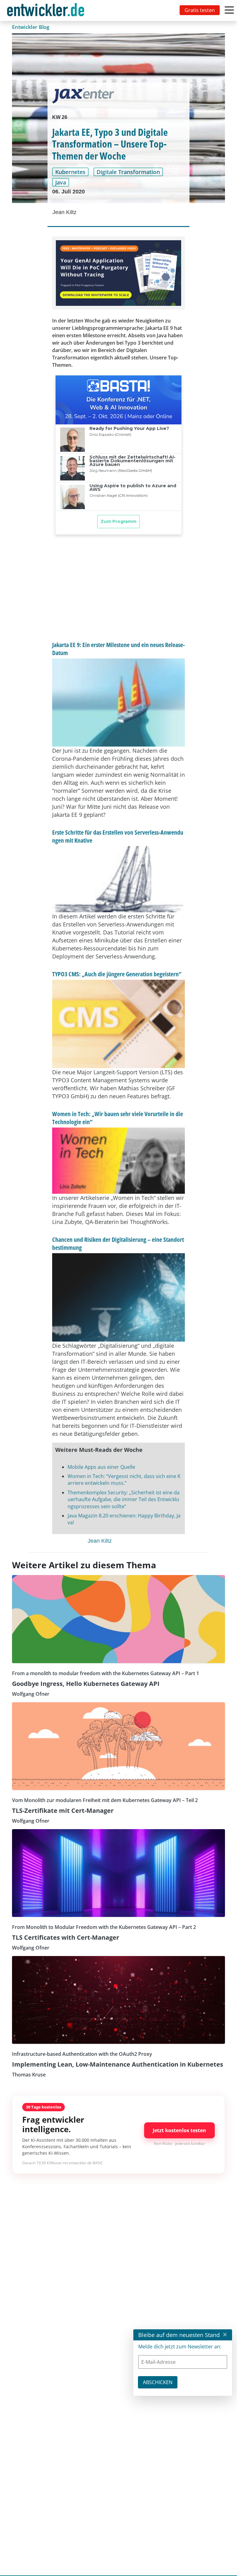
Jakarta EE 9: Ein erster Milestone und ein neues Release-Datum (118, 649)
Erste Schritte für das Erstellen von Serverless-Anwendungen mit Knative (118, 836)
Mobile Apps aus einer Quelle (101, 1467)
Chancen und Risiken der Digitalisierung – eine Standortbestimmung (118, 1243)
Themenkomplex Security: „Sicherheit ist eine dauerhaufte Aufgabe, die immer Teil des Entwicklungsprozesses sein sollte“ (124, 1499)
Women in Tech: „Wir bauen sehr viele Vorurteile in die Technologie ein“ (118, 1118)
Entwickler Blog (31, 27)
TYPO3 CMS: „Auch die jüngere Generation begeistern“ (117, 974)
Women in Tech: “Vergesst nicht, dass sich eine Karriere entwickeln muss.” (124, 1480)
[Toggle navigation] (47, 10)
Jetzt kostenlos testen (179, 2130)
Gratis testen (200, 10)
